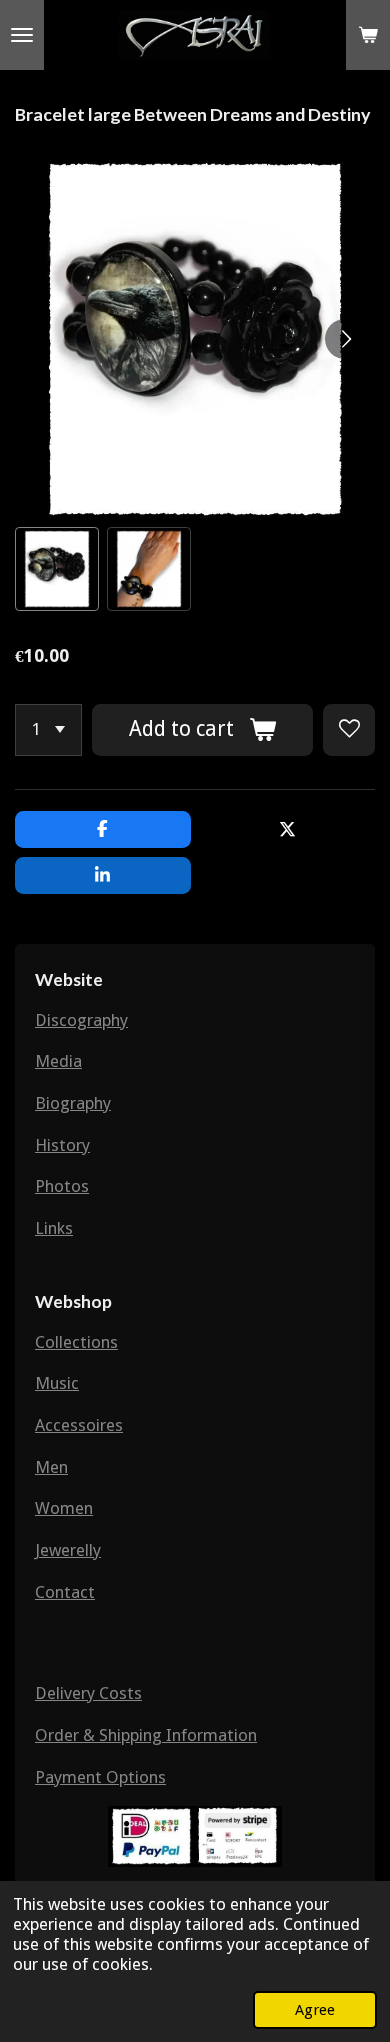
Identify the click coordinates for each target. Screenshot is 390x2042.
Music (57, 1383)
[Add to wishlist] (349, 730)
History (62, 1145)
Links (54, 1228)
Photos (62, 1186)
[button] (57, 569)
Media (58, 1061)
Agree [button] (315, 2010)
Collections (76, 1342)
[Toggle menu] (22, 35)
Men (51, 1467)
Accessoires (79, 1425)
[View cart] (368, 35)
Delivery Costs (88, 1693)
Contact (65, 1592)
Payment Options (100, 1777)
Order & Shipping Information (146, 1735)
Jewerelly (68, 1550)
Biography (73, 1103)
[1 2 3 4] (48, 730)
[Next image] (345, 339)
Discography (81, 1020)
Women (64, 1508)
